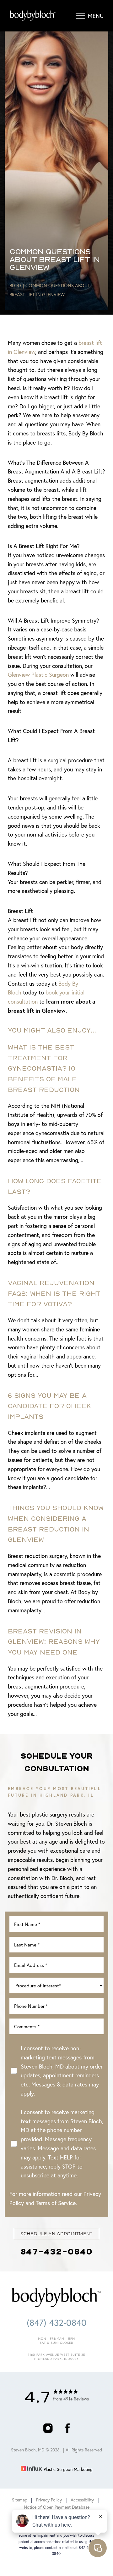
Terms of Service (56, 2203)
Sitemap (20, 2500)
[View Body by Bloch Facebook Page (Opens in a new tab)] (67, 2431)
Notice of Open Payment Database (57, 2507)
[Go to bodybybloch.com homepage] (33, 16)
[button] (80, 16)
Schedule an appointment (56, 2234)
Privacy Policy (49, 2500)
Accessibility (82, 2500)
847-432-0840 (56, 2251)
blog (15, 285)
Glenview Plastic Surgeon (38, 675)
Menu (96, 16)
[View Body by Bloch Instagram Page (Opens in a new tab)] (48, 2431)
